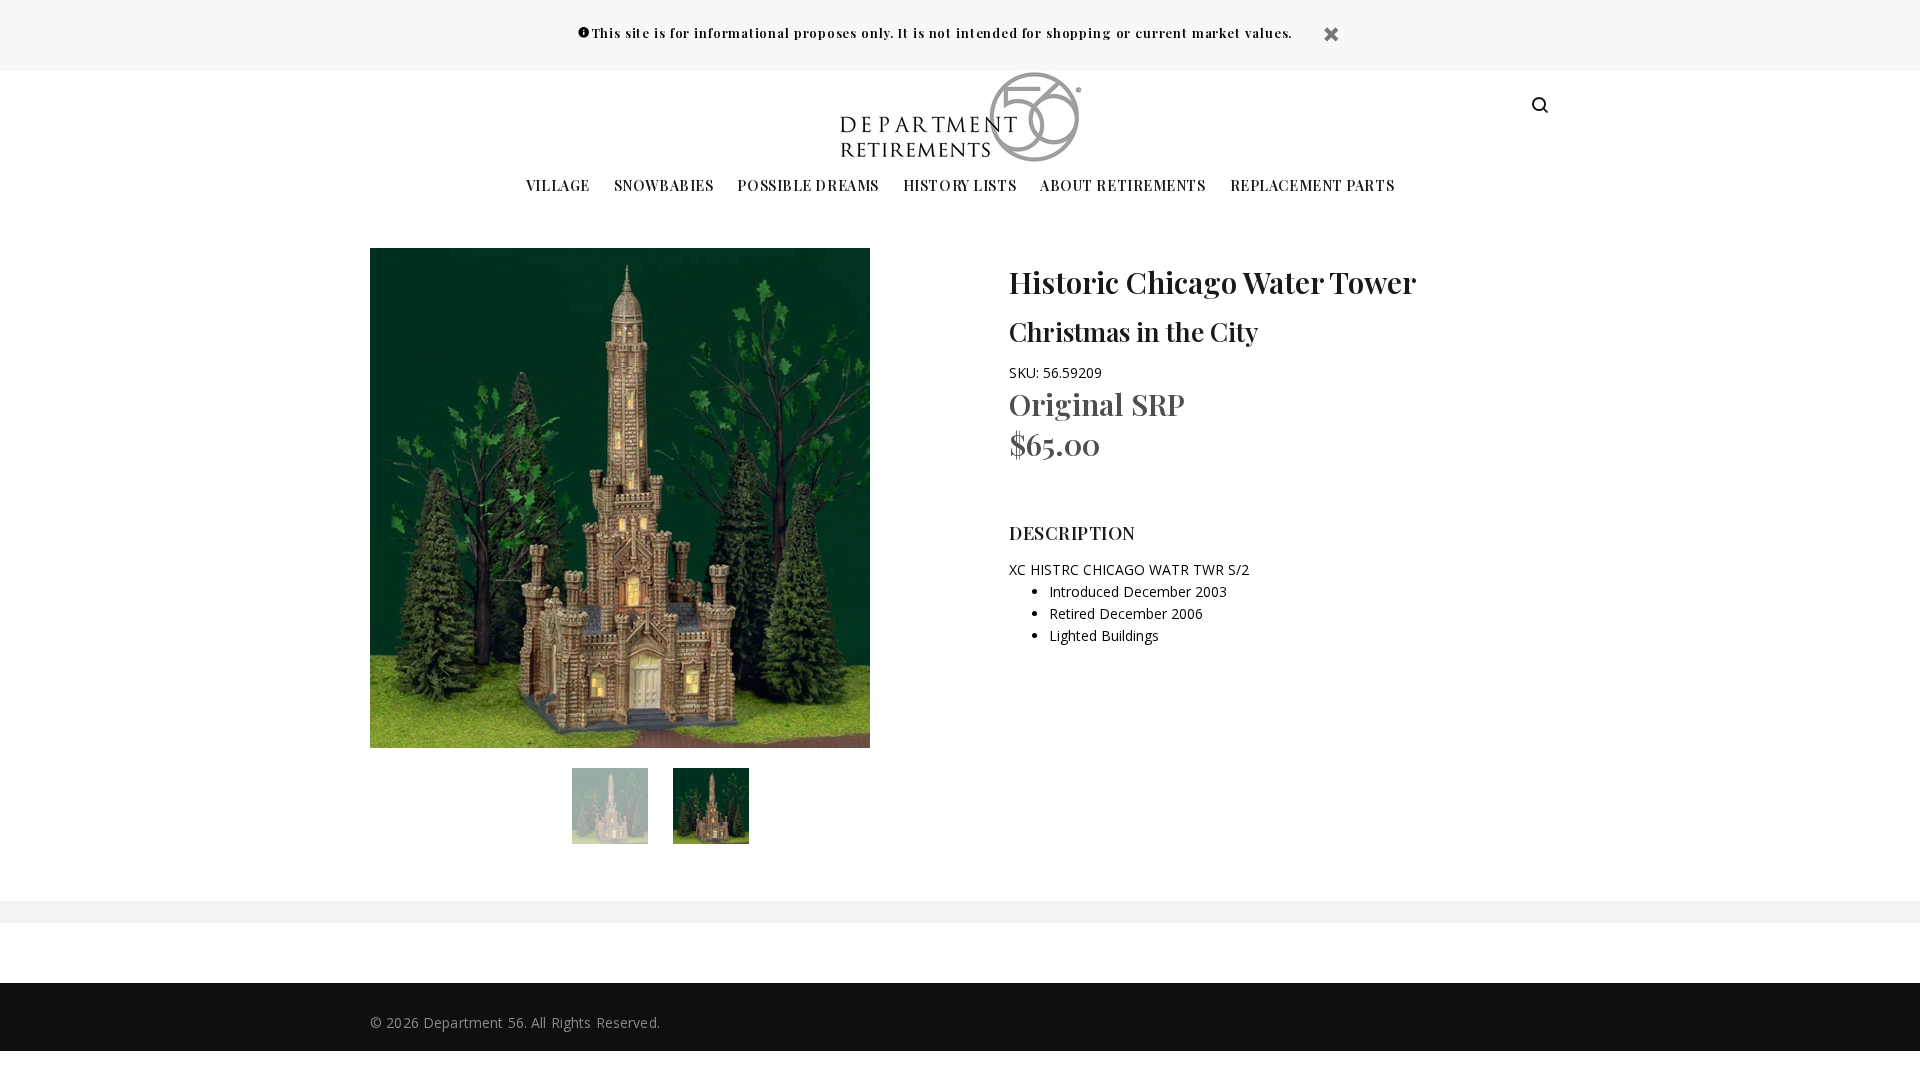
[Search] (1540, 106)
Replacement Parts (1312, 186)
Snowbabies (664, 186)
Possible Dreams (807, 186)
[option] (622, 806)
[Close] (1331, 36)
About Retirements (1123, 186)
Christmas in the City (1133, 331)
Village (558, 186)
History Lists (959, 186)
